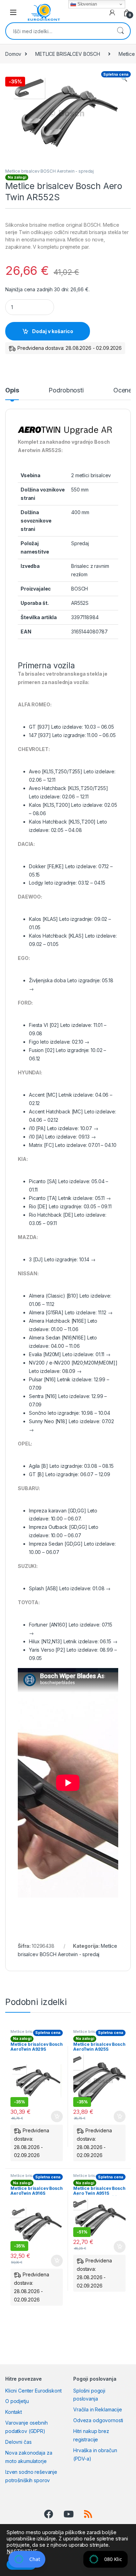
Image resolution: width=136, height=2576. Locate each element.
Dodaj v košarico (53, 331)
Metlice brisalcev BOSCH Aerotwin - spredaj (50, 171)
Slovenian (86, 4)
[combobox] (58, 31)
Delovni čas (18, 2442)
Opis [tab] (12, 390)
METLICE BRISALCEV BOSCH (68, 54)
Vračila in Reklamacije (98, 2409)
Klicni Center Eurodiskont (33, 2391)
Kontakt (14, 2412)
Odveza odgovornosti (98, 2420)
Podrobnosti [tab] (66, 390)
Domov (13, 54)
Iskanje (120, 31)
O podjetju (17, 2401)
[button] (124, 79)
